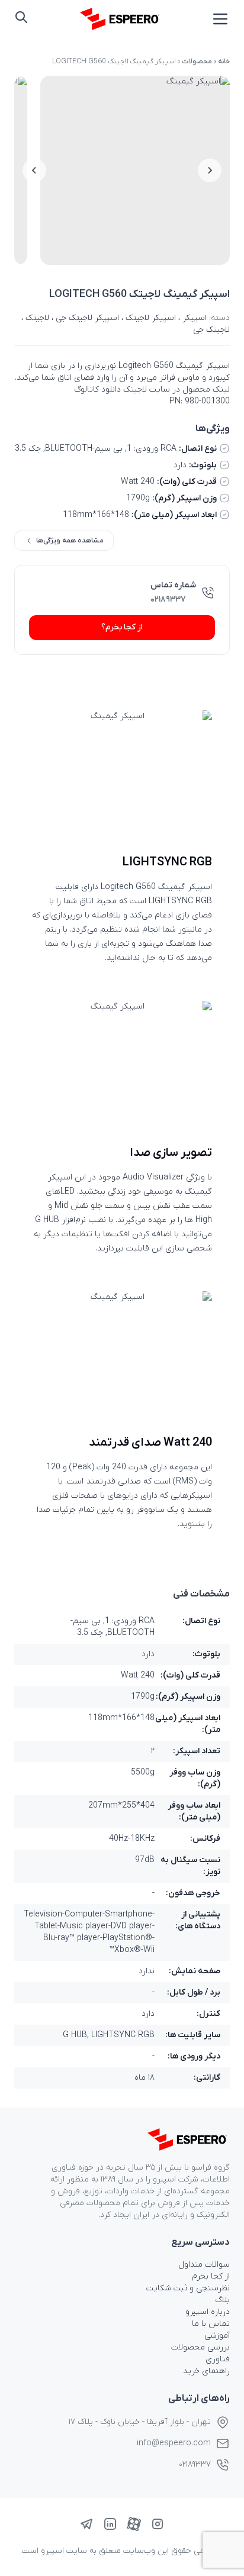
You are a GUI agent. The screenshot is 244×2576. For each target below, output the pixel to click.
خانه (224, 62)
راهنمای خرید (206, 2371)
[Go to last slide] (210, 170)
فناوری (218, 2359)
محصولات (197, 62)
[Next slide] (34, 170)
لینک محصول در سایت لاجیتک (176, 390)
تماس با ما (211, 2324)
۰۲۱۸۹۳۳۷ (168, 599)
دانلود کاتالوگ (97, 390)
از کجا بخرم (211, 2276)
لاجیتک (37, 318)
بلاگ (222, 2300)
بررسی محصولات (200, 2347)
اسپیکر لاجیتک (151, 318)
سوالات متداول (204, 2265)
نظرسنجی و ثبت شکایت (188, 2288)
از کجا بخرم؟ (122, 627)
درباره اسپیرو (208, 2312)
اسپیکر (195, 318)
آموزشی (217, 2336)
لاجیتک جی (211, 330)
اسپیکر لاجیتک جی (87, 318)
